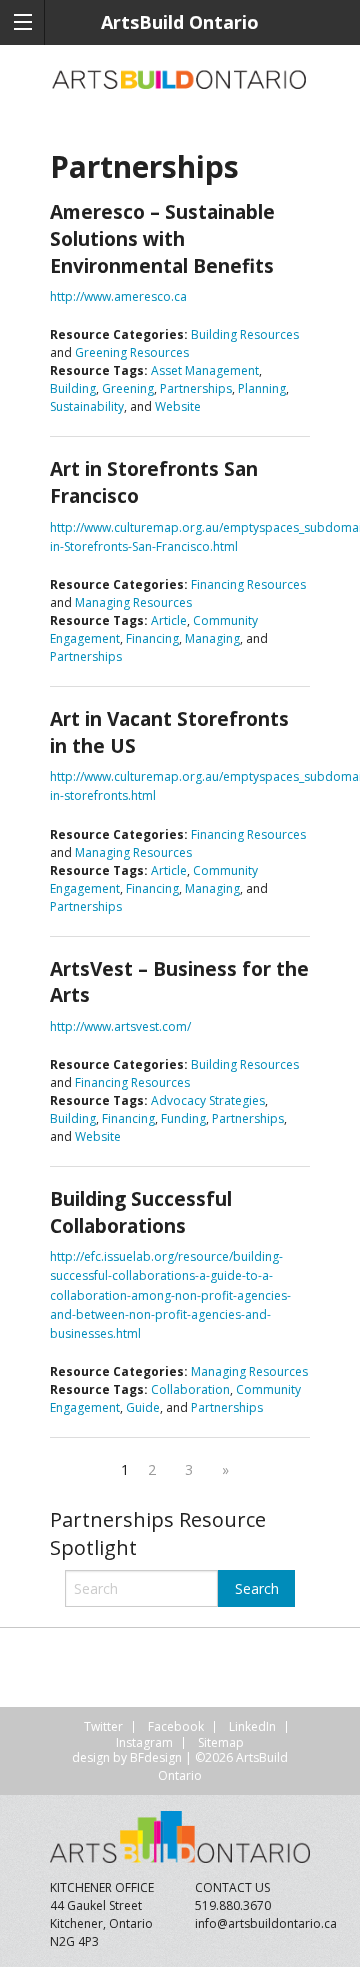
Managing (212, 638)
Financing (152, 638)
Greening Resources (132, 352)
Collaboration (190, 1389)
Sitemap (221, 1742)
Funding (183, 1118)
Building (73, 388)
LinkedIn (252, 1726)
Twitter (103, 1726)
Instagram (144, 1742)
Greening (128, 388)
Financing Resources (248, 584)
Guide (143, 1407)
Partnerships (196, 388)
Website (178, 406)
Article (169, 620)
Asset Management (205, 370)
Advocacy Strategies (208, 1100)
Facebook (176, 1726)
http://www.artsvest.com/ (120, 1026)
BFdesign (156, 1757)
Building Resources (245, 334)
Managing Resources (133, 602)
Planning (262, 388)
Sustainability (87, 406)
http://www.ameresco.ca (118, 296)
